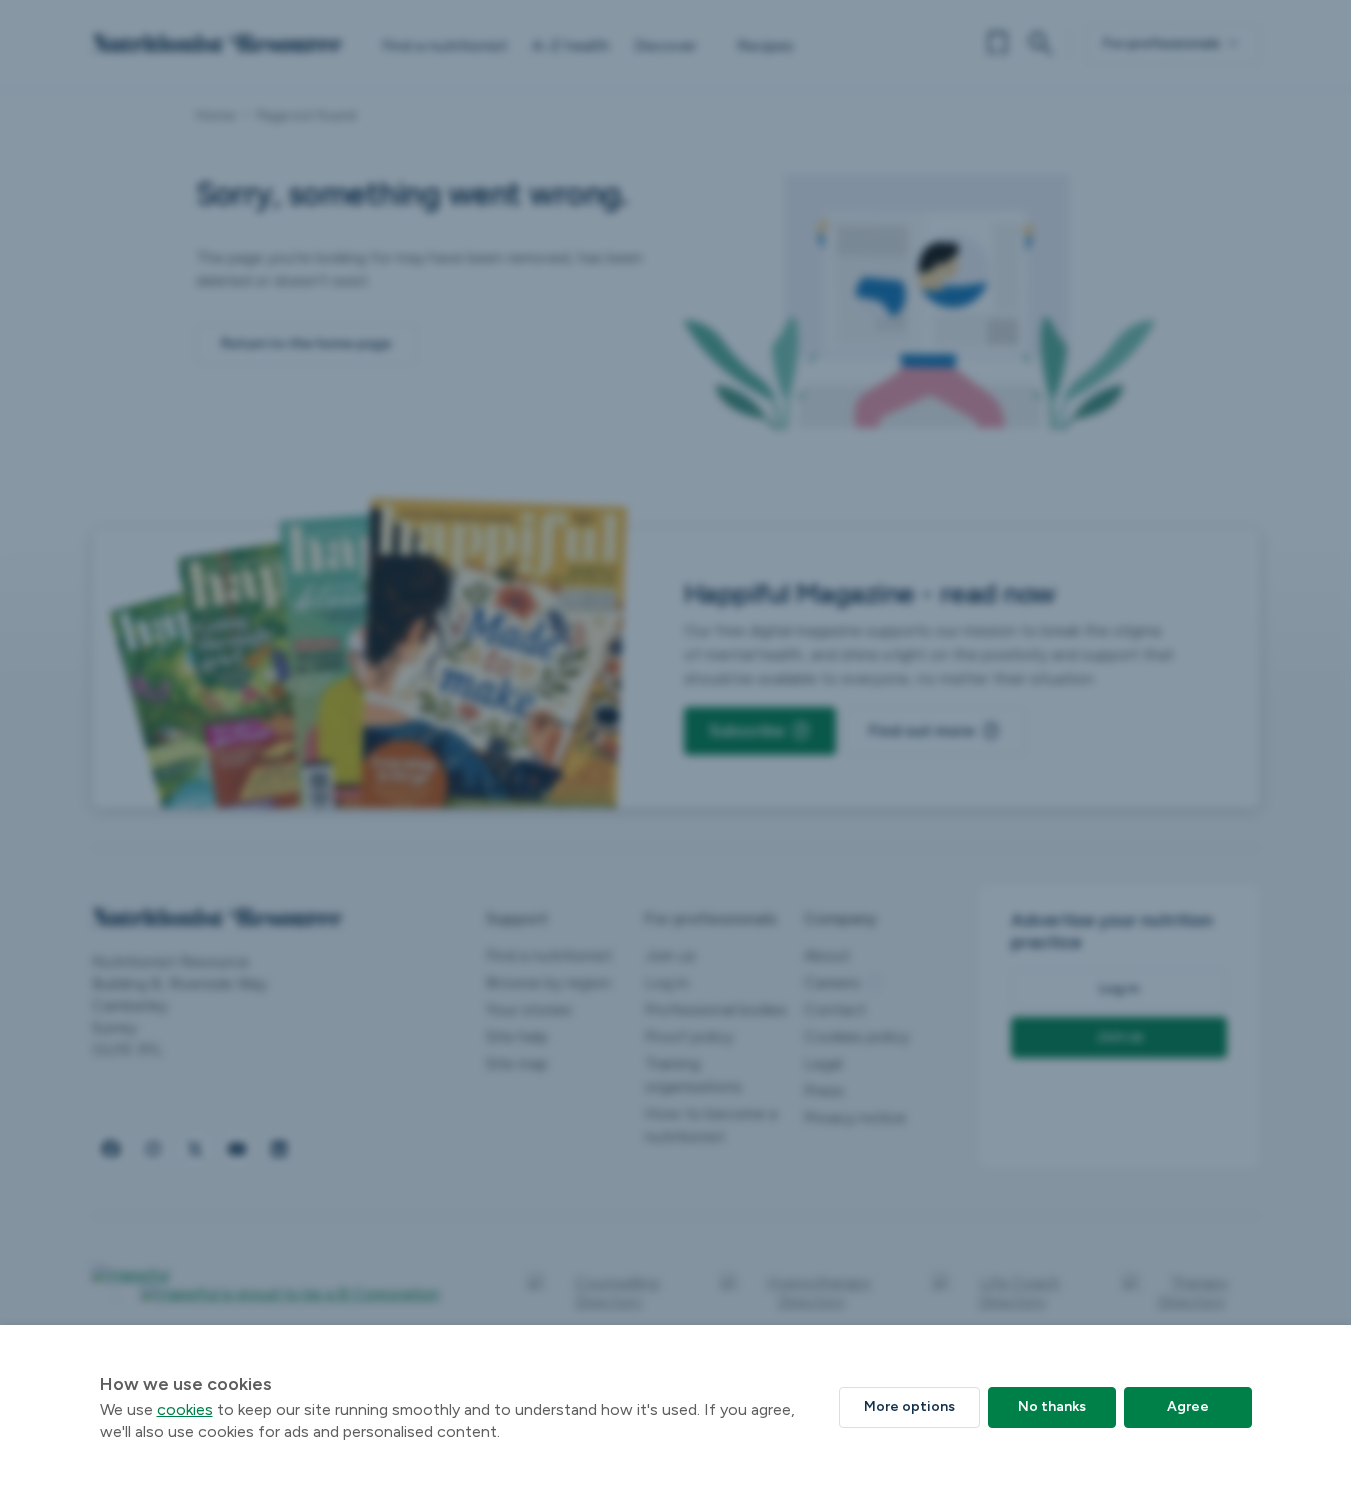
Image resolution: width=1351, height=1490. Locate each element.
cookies (185, 1409)
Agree (1188, 1406)
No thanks (1052, 1406)
